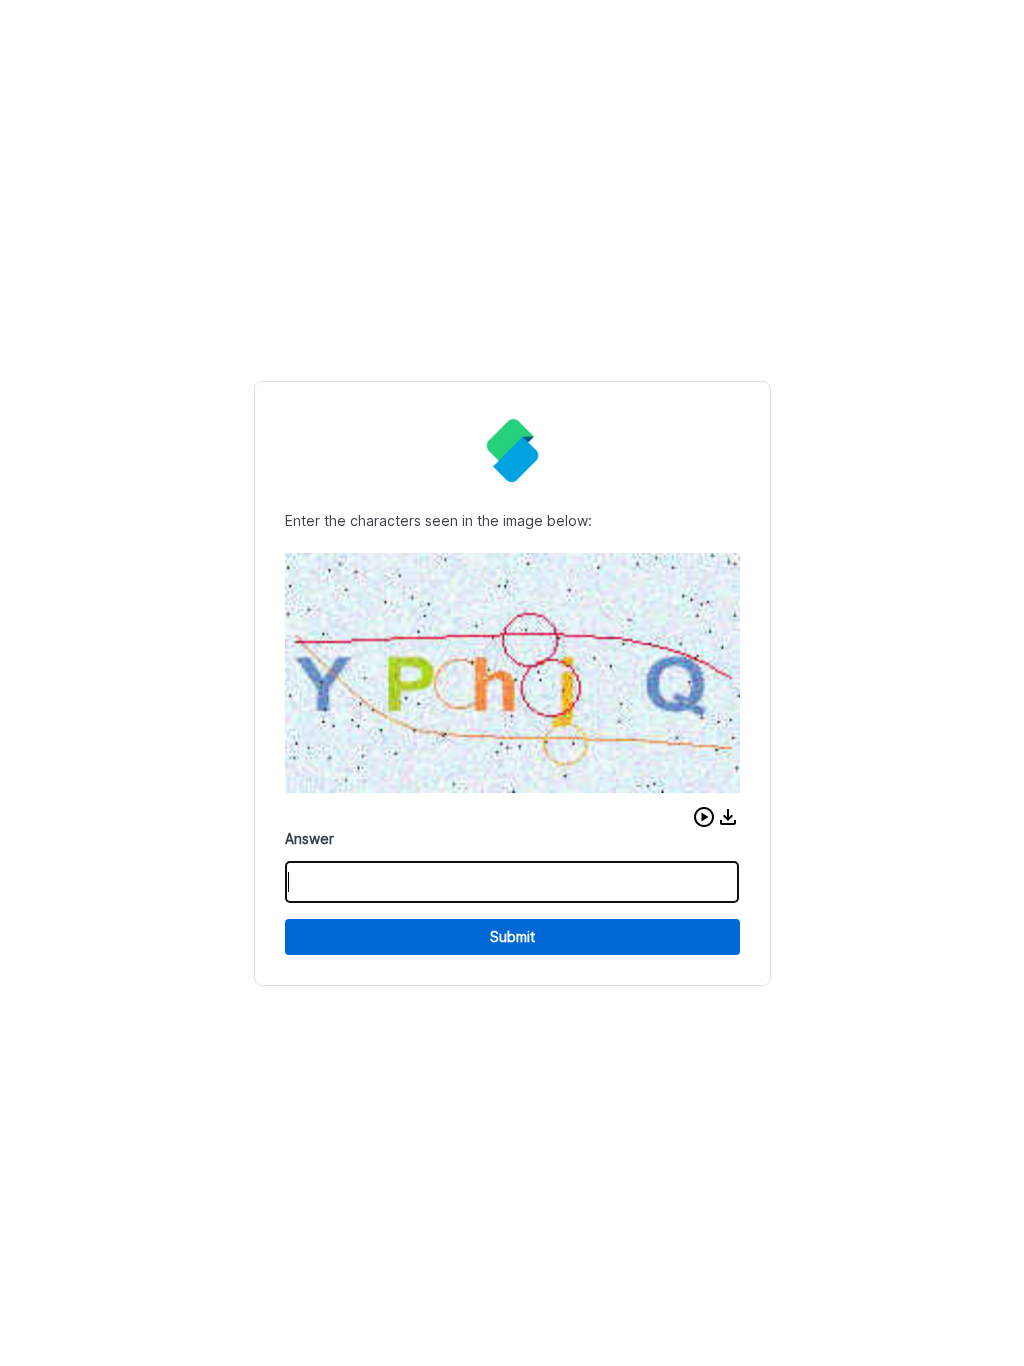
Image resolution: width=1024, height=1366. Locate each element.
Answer (309, 838)
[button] (704, 817)
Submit (512, 936)
